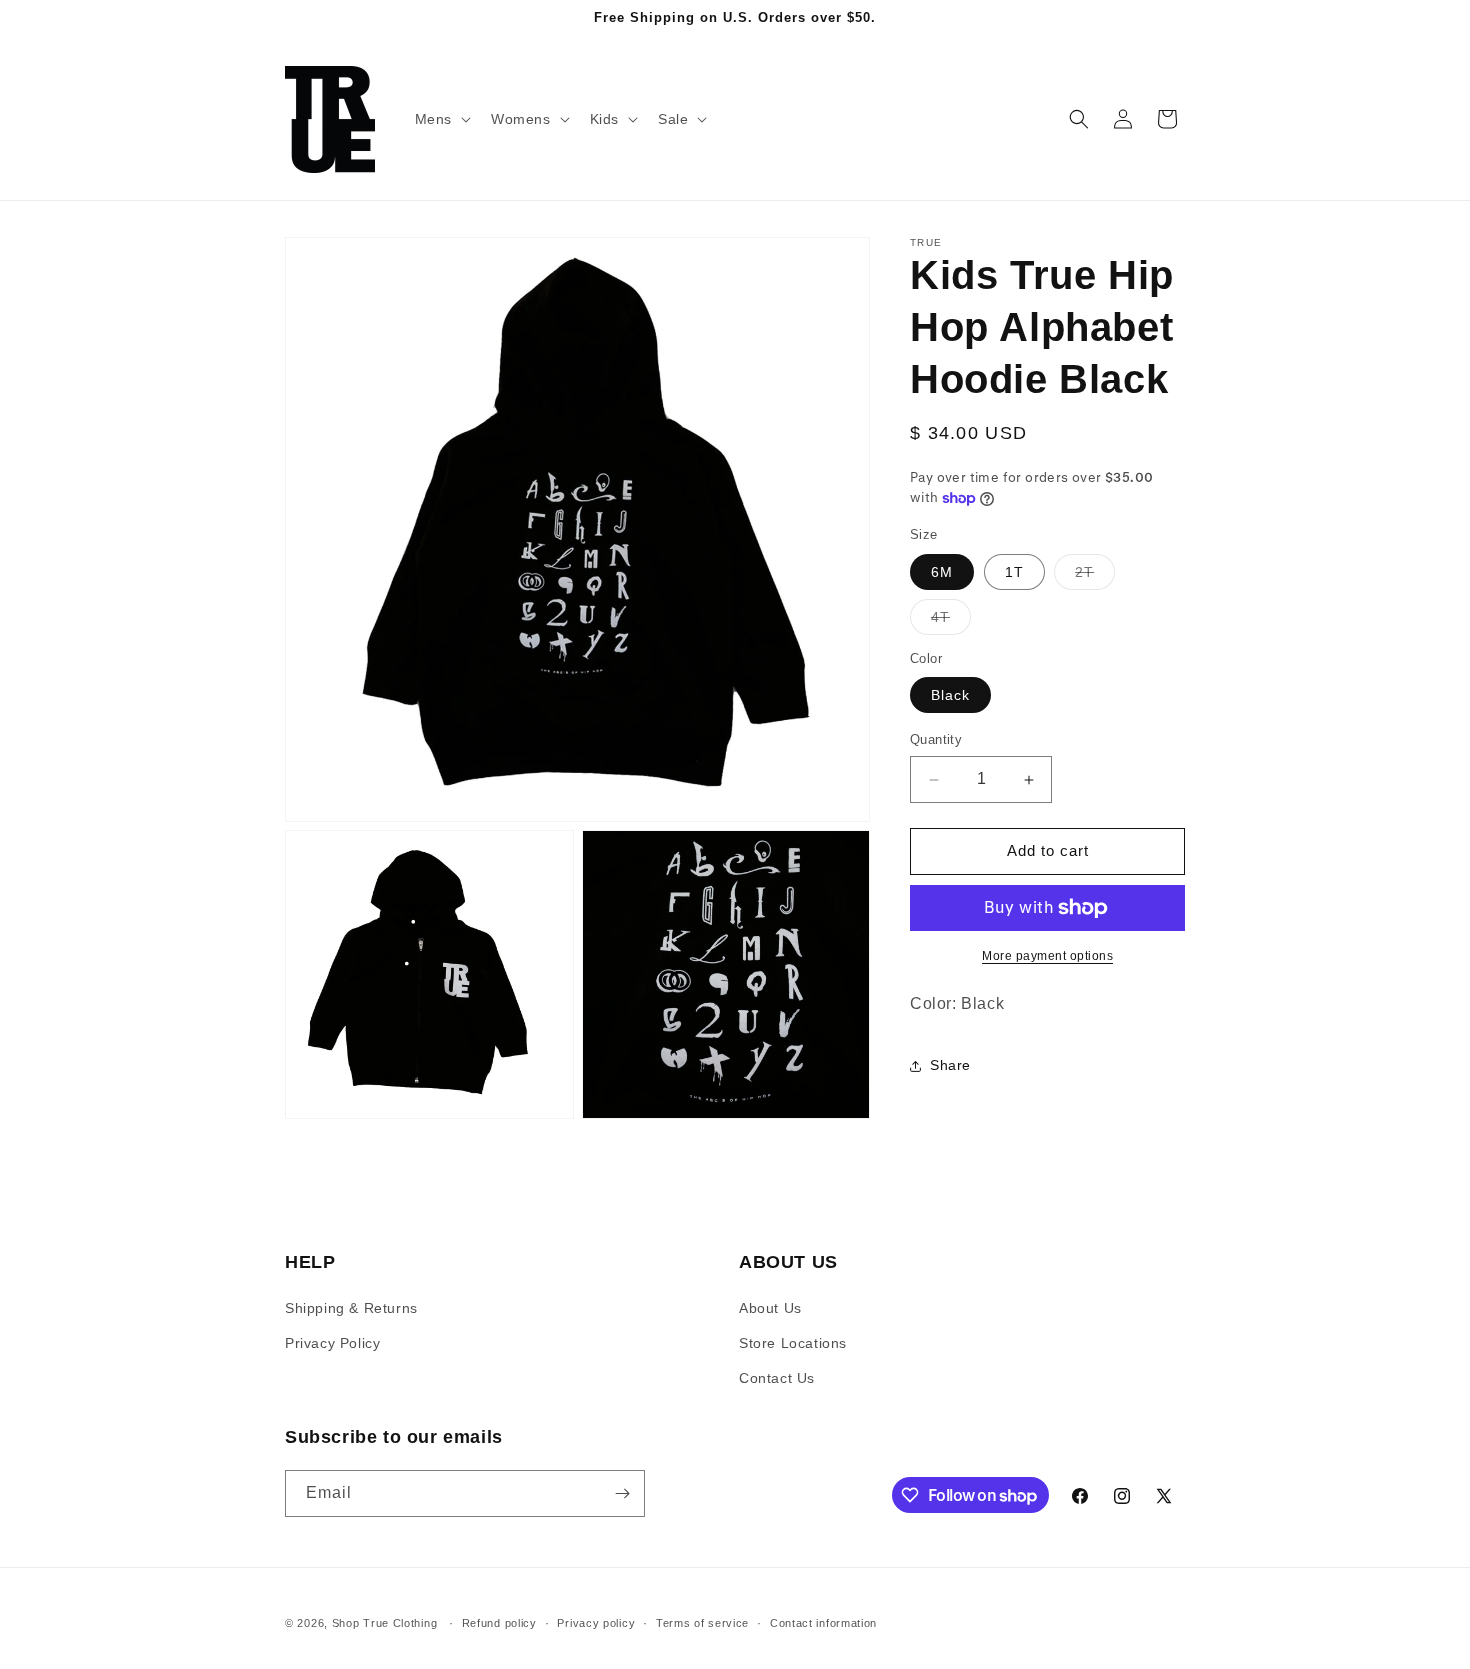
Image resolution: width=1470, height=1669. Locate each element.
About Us (770, 1308)
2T (1095, 576)
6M (942, 572)
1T (1014, 572)
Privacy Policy (332, 1343)
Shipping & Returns (351, 1308)
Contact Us (777, 1378)
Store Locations (793, 1343)
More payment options (1047, 956)
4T (951, 621)
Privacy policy (596, 1623)
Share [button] (950, 1065)
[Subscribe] (622, 1493)
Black (950, 696)
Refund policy (499, 1623)
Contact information (823, 1623)
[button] (441, 119)
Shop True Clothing (385, 1623)
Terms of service (702, 1623)
